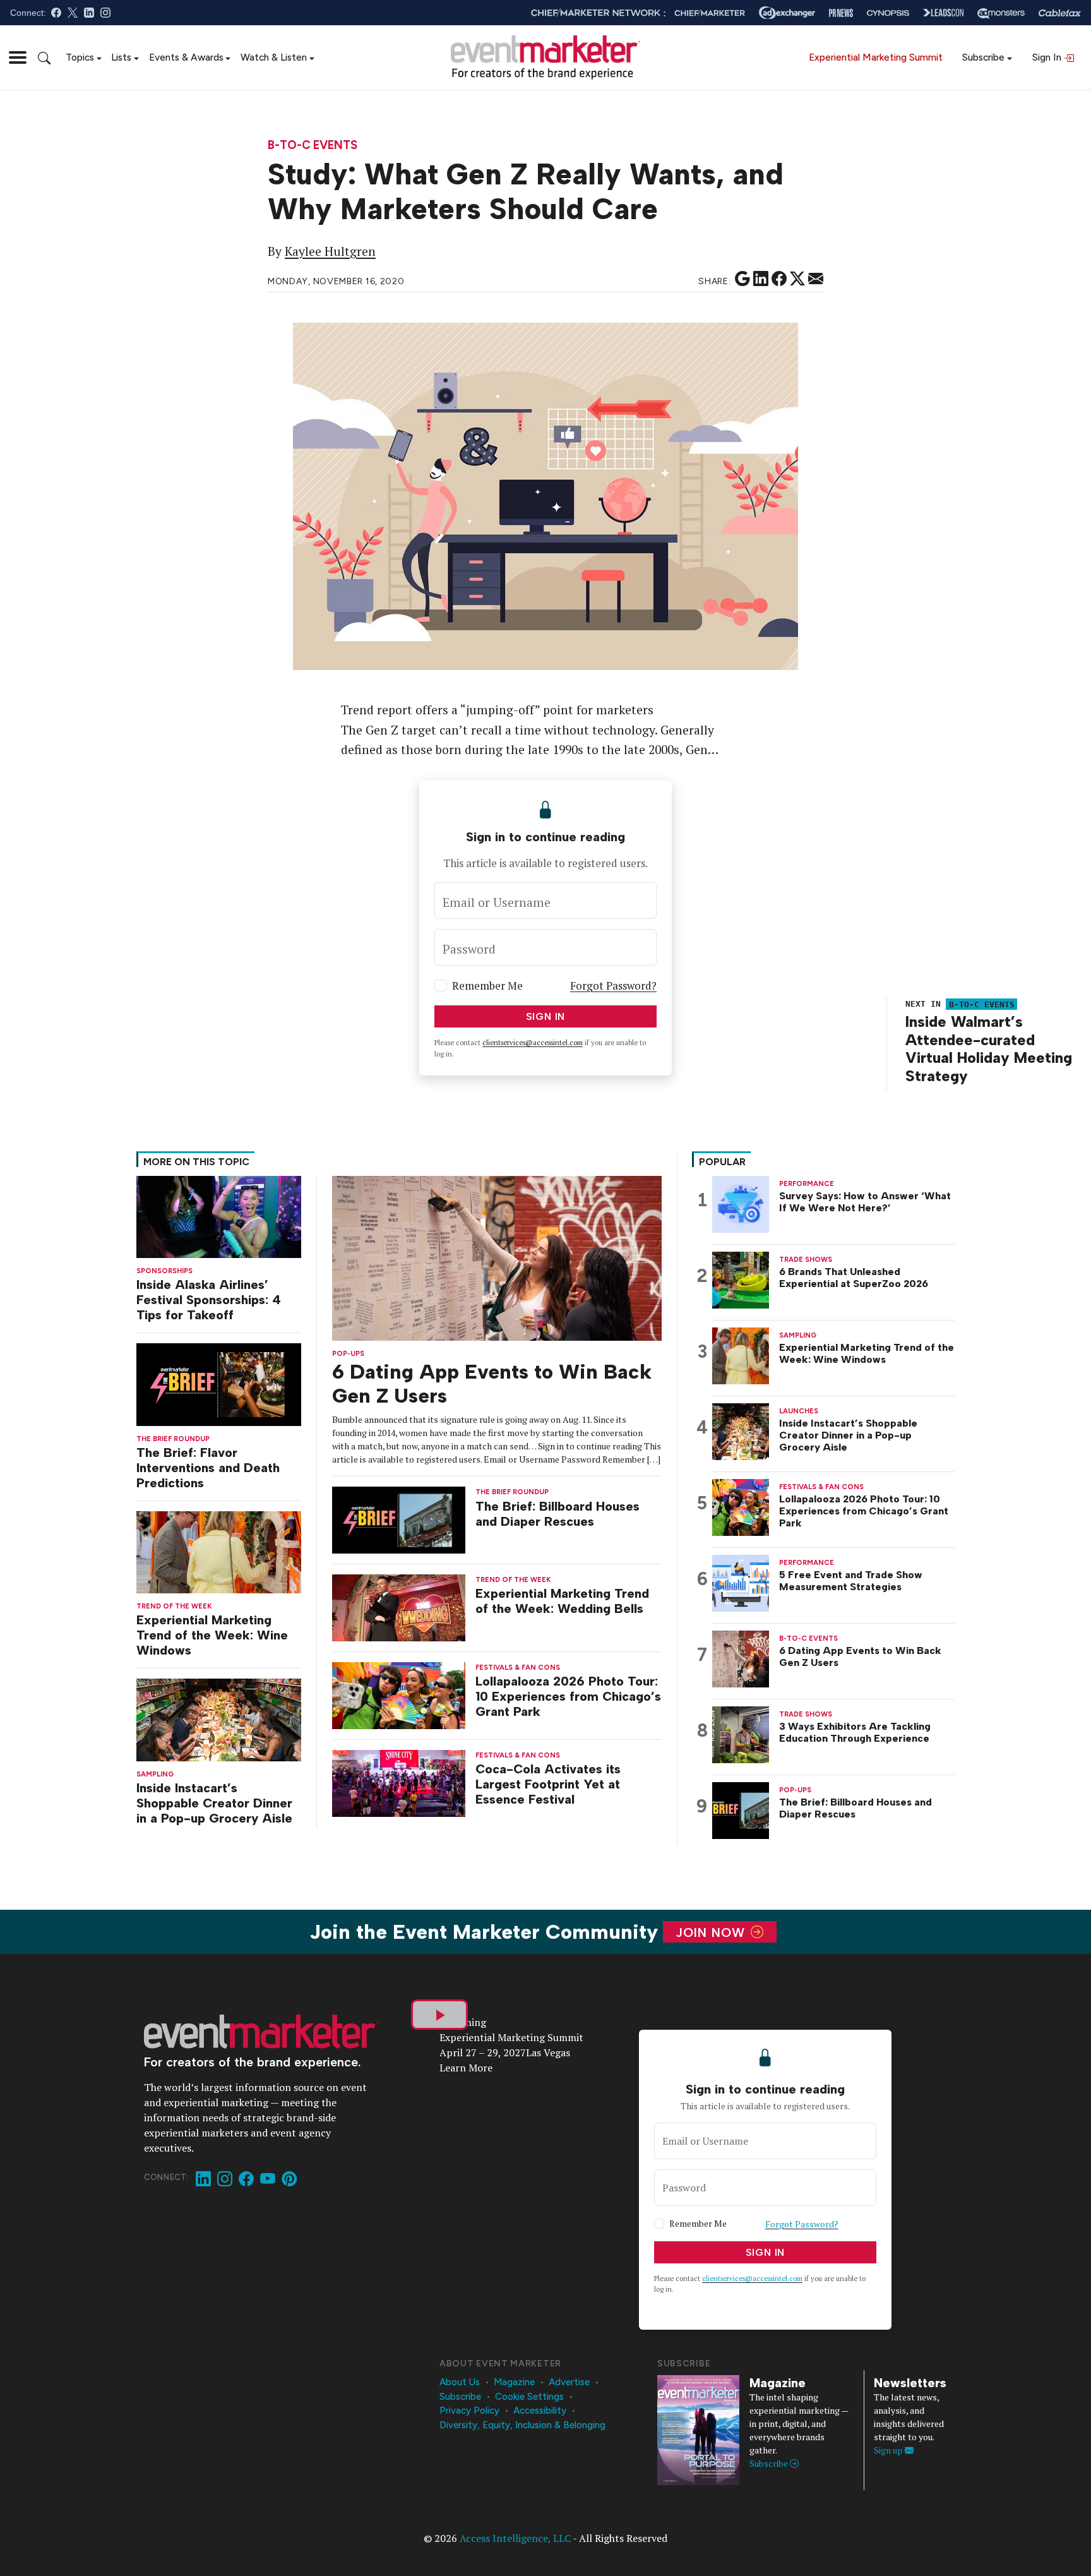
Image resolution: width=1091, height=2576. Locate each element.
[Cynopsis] (888, 13)
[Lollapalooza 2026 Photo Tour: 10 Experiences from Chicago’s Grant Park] (399, 1695)
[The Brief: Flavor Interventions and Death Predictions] (219, 1383)
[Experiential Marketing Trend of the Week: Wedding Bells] (399, 1607)
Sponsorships (164, 1271)
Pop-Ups (348, 1354)
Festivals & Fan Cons (518, 1668)
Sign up (889, 2450)
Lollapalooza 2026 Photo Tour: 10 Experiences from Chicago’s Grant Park (568, 1696)
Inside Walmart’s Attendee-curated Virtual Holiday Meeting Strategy (989, 1049)
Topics (80, 57)
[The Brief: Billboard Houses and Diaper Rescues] (399, 1519)
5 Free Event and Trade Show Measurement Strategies (851, 1581)
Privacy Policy (469, 2411)
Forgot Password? (613, 985)
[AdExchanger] (787, 13)
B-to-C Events (313, 146)
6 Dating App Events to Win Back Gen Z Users (860, 1656)
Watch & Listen (274, 57)
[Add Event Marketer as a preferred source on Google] (742, 279)
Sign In (1048, 57)
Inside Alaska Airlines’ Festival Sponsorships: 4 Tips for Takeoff (209, 1300)
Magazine (514, 2382)
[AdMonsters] (1001, 13)
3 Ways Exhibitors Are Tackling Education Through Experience (855, 1732)
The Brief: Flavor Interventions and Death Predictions (208, 1468)
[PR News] (841, 13)
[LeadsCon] (943, 13)
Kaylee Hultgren (330, 251)
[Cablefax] (1060, 13)
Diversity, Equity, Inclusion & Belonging (522, 2425)
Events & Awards (186, 57)
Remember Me (487, 985)
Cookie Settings (529, 2397)
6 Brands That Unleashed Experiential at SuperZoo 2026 (854, 1278)
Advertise (569, 2382)
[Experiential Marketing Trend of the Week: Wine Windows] (219, 1551)
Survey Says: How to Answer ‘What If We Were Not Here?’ (865, 1202)
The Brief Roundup (173, 1439)
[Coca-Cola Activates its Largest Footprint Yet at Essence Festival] (399, 1782)
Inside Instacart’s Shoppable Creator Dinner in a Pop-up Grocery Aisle (214, 1803)
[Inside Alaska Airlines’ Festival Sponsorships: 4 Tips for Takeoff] (219, 1215)
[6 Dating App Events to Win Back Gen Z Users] (497, 1257)
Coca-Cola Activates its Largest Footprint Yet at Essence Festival (548, 1784)
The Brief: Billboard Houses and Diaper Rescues (557, 1514)
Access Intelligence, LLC (515, 2538)
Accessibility (540, 2411)
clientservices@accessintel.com (533, 1043)
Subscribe (983, 57)
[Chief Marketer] (710, 13)
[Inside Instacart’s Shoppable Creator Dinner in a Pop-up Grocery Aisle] (219, 1719)
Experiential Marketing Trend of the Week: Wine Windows (212, 1635)
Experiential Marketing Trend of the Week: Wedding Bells (562, 1601)
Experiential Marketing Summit (876, 57)
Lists (121, 57)
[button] (18, 57)
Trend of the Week (174, 1606)
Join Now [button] (712, 1932)
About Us (460, 2382)
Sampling (155, 1774)
